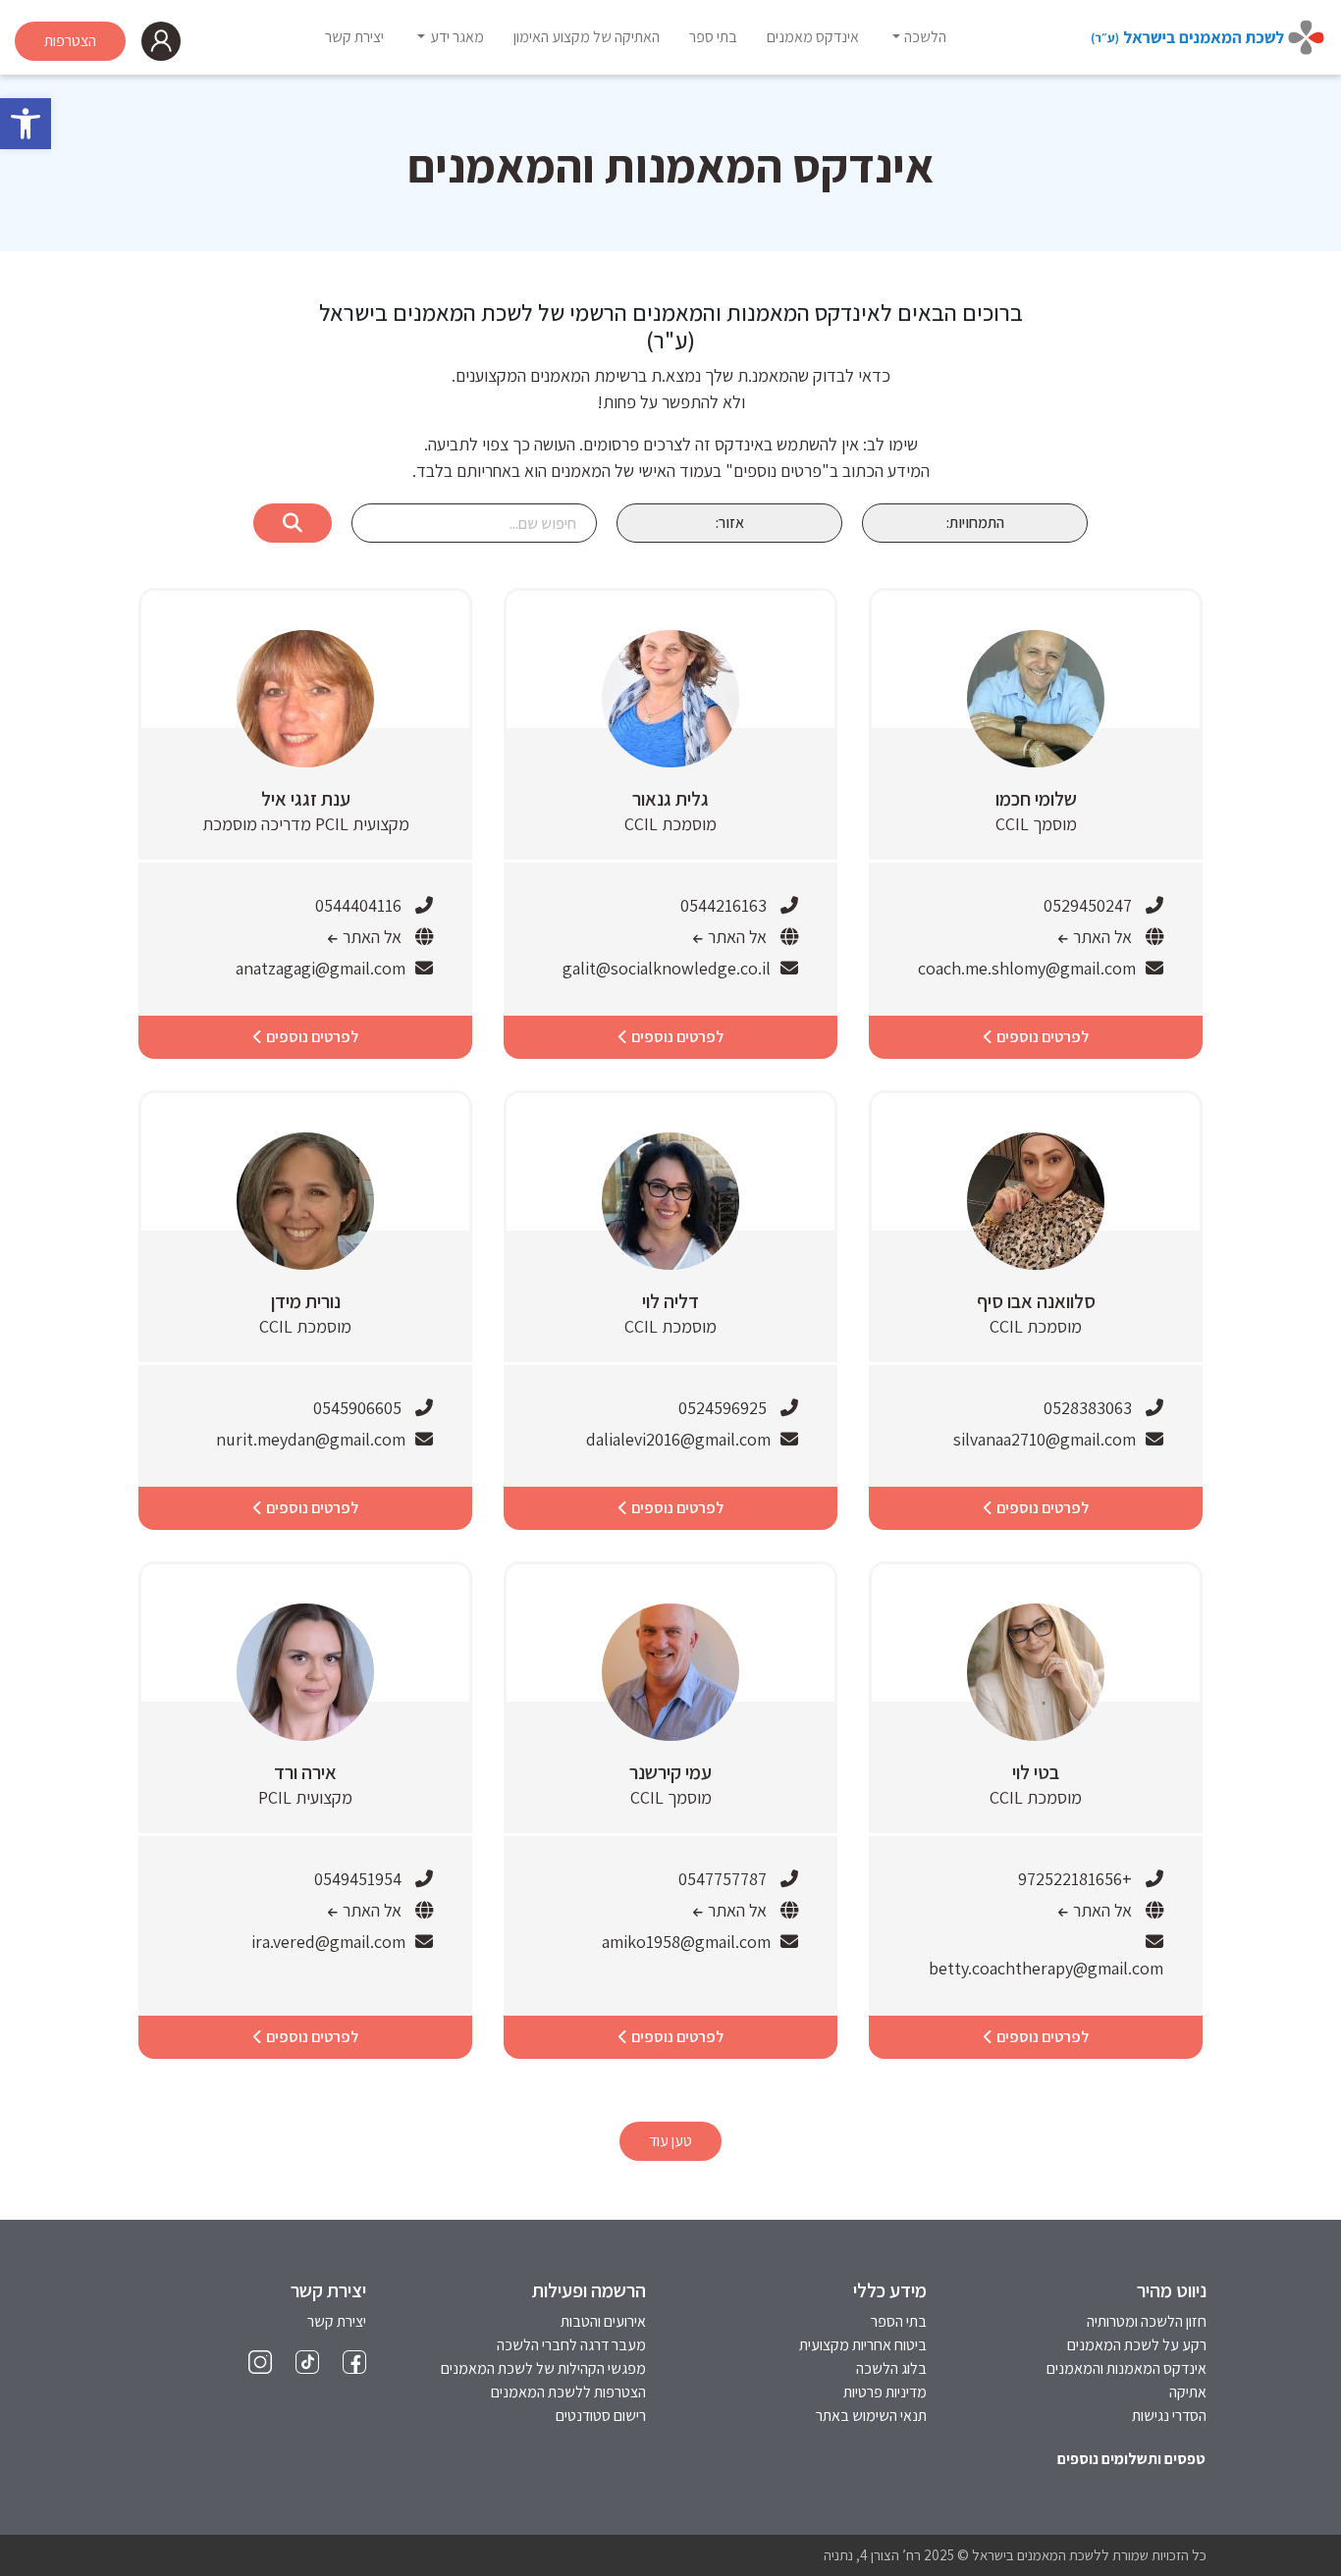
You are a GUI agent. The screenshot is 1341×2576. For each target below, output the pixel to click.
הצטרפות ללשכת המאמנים (568, 2392)
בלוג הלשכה (891, 2368)
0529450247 (1088, 905)
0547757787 (723, 1879)
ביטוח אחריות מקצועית (863, 2345)
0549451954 (358, 1879)
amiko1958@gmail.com (686, 1942)
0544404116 (358, 905)
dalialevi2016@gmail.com (678, 1439)
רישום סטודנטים (601, 2416)
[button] (26, 124)
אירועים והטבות (603, 2321)
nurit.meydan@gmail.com (311, 1439)
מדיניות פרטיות (885, 2392)
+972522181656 (1075, 1879)
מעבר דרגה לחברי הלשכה (571, 2345)
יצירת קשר (337, 2321)
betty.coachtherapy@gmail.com (1046, 1968)
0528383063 (1088, 1408)
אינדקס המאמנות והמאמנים (1126, 2368)
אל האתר (1100, 937)
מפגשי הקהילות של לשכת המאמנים (543, 2368)
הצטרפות (70, 41)
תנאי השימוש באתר (871, 2416)
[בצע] (293, 523)
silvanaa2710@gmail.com (1045, 1439)
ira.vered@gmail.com (328, 1942)
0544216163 (724, 905)
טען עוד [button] (670, 2141)
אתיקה (1188, 2392)
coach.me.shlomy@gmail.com (1027, 968)
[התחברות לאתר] (161, 41)
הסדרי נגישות (1169, 2416)
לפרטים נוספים (1041, 1037)
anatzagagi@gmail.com (321, 968)
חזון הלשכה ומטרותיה (1147, 2321)
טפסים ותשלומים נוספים (1131, 2459)
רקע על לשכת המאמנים (1137, 2345)
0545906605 (357, 1408)
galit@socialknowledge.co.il (667, 968)
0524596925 (723, 1408)
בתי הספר (899, 2321)
